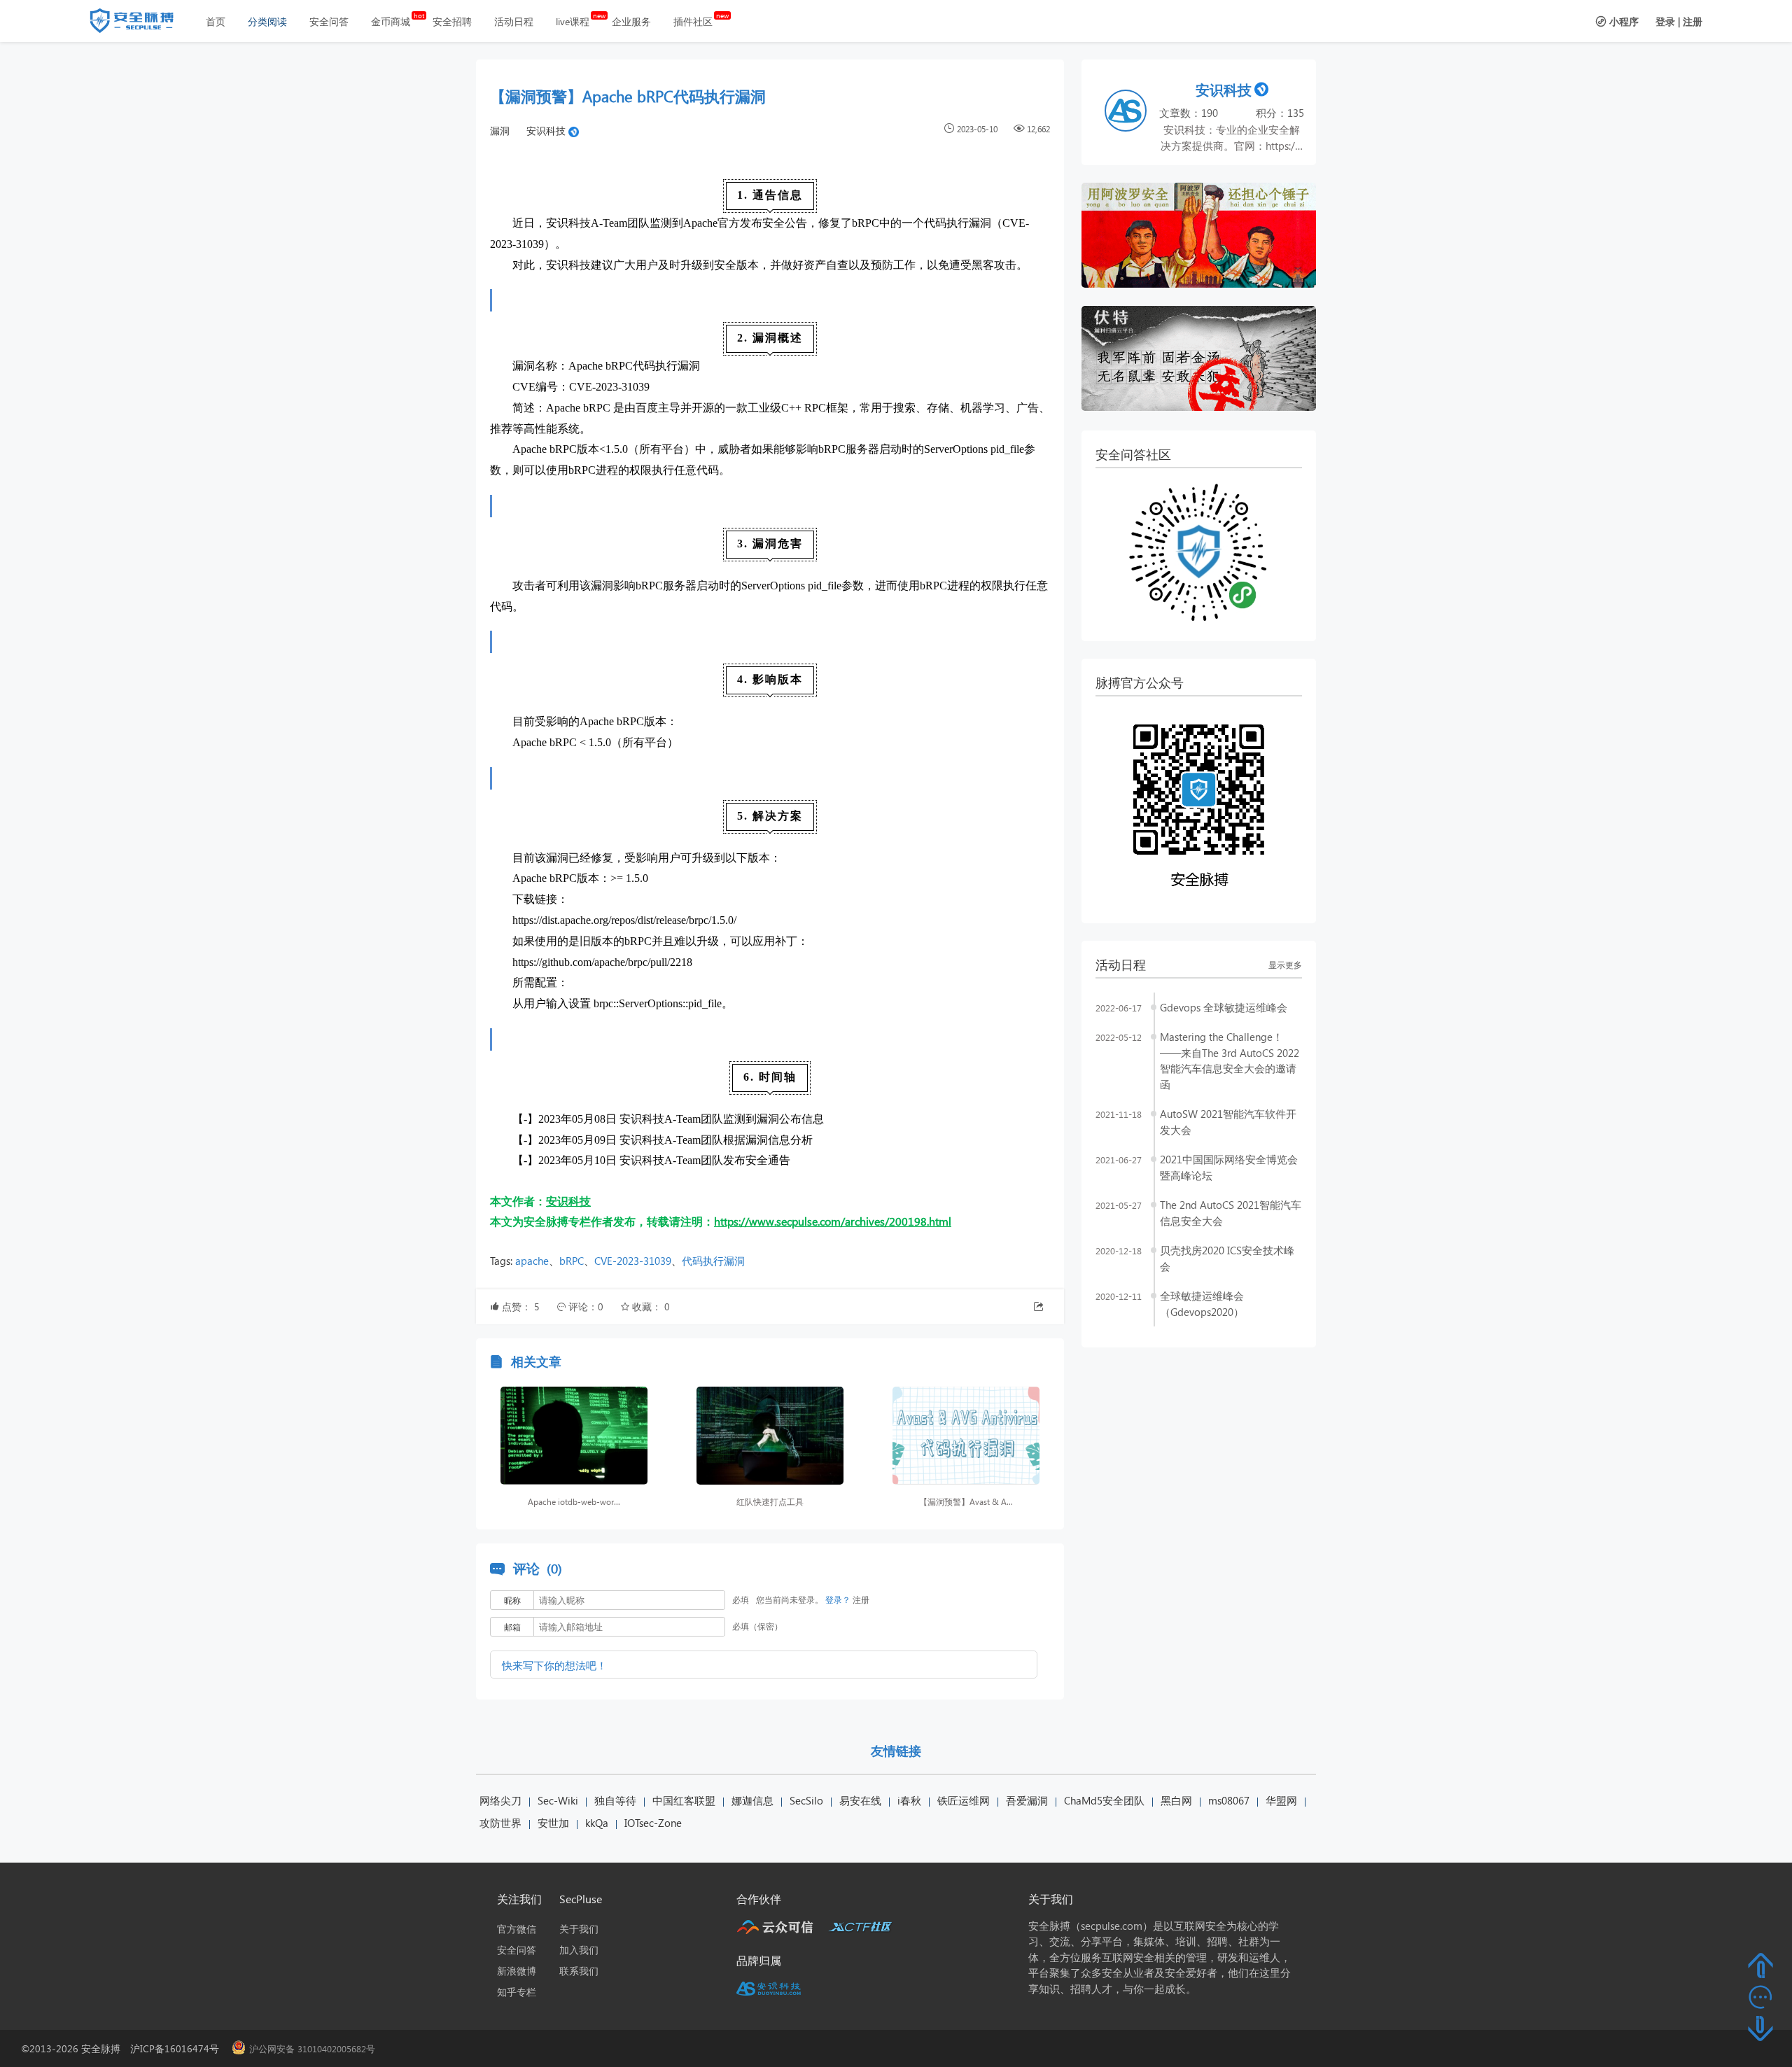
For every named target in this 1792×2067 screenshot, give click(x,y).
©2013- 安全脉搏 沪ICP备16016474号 (125, 2048)
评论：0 (587, 1306)
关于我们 (579, 1929)
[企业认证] (574, 131)
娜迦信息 (752, 1800)
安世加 (553, 1823)
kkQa (597, 1823)
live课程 (573, 21)
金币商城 (391, 21)
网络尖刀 (500, 1800)
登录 (1665, 21)
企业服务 (631, 21)
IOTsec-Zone (653, 1823)
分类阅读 (267, 21)
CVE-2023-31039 (633, 1261)
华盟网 (1281, 1800)
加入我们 (579, 1950)
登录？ (838, 1600)
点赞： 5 (522, 1306)
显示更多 (1285, 965)
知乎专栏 (517, 1992)
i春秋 (909, 1800)
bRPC (572, 1261)
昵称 (512, 1600)
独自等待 (615, 1800)
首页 (216, 21)
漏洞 (500, 131)
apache (532, 1261)
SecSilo (806, 1800)
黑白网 (1176, 1800)
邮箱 (512, 1627)
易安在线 (860, 1800)
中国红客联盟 (684, 1800)
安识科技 (546, 131)
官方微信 (517, 1929)
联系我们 (579, 1971)
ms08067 (1229, 1800)
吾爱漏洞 (1027, 1800)
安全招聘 (452, 21)
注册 (1693, 21)
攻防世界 (500, 1823)
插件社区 (693, 21)
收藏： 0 (651, 1306)
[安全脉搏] (142, 24)
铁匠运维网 (964, 1800)
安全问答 (329, 21)
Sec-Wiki (558, 1800)
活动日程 (514, 21)
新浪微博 (517, 1971)
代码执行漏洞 (713, 1261)
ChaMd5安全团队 (1104, 1800)
